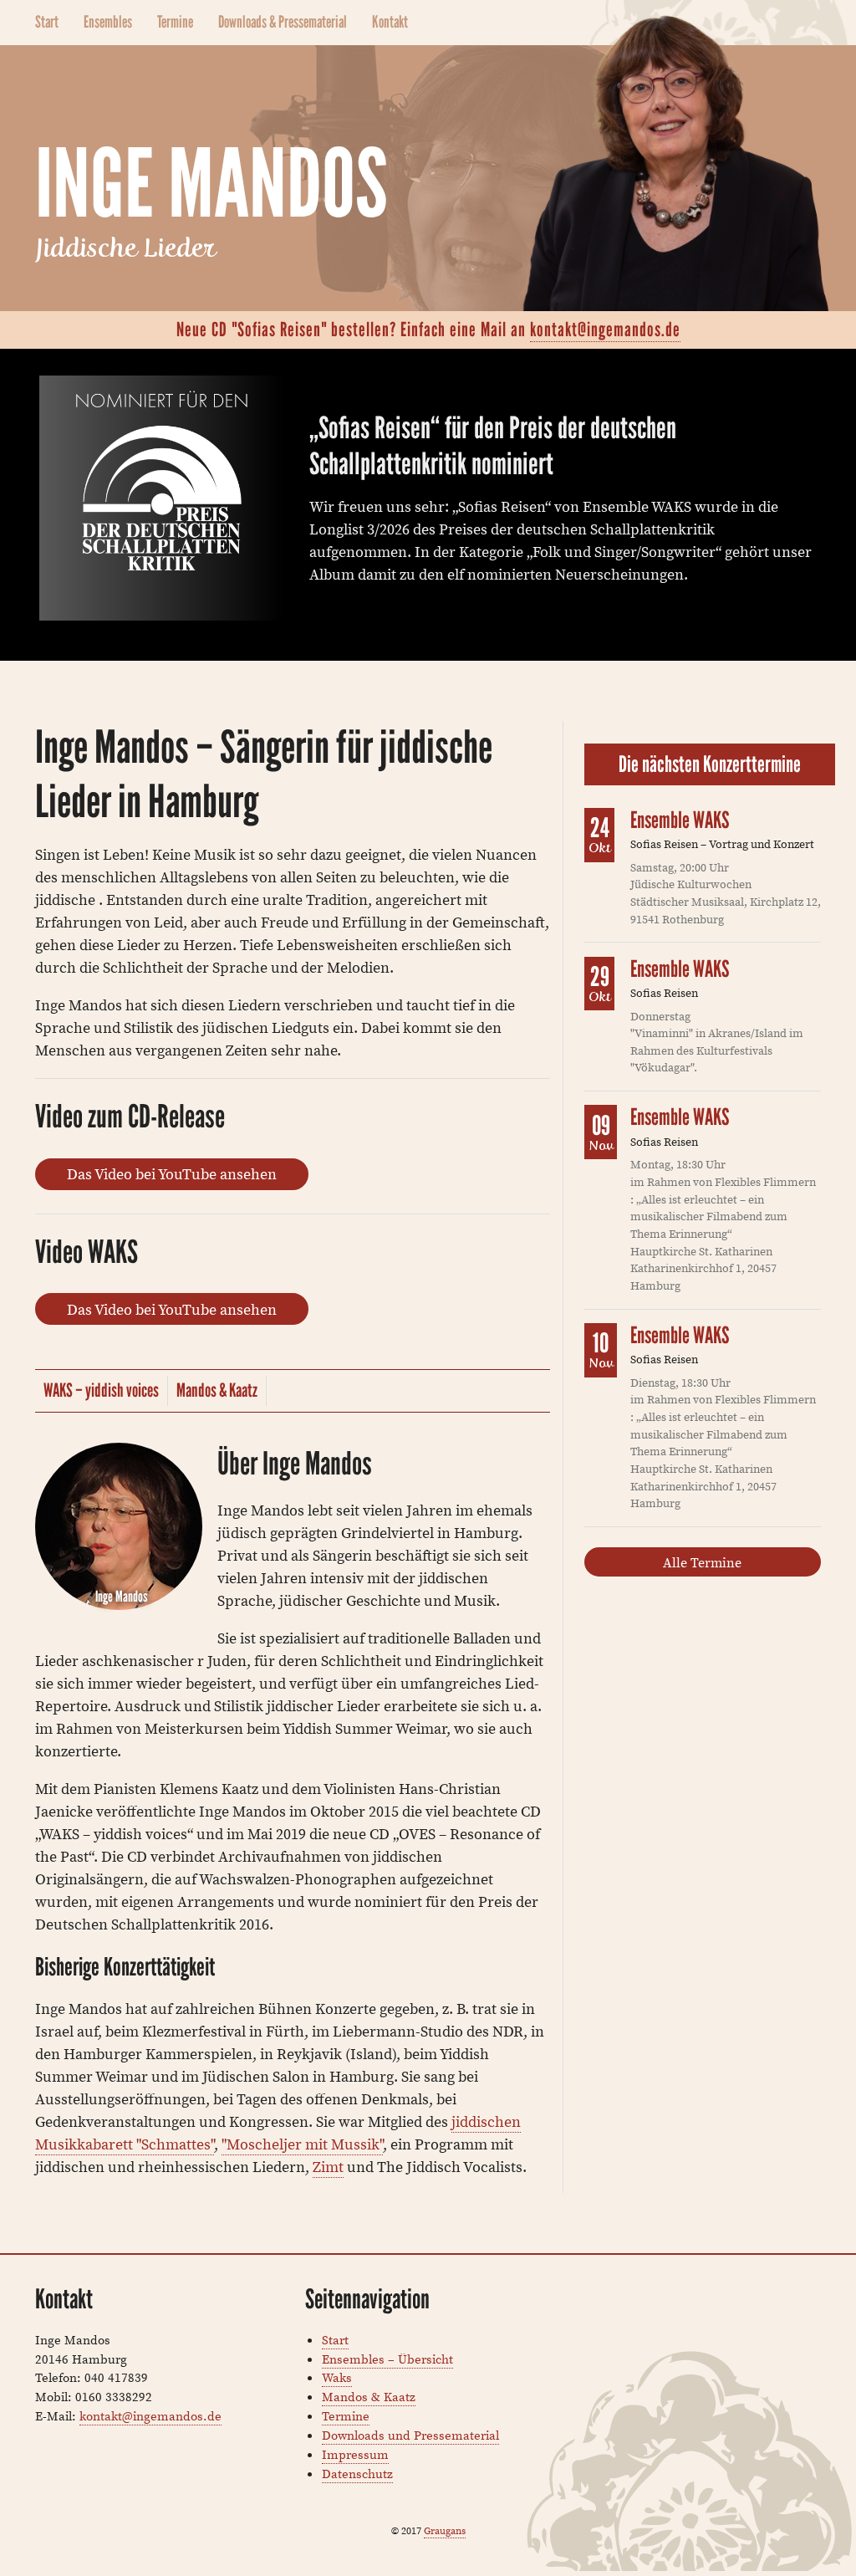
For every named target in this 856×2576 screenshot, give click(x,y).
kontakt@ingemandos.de (605, 330)
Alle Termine (702, 1562)
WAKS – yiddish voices (101, 1390)
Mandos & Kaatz (217, 1390)
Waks (337, 2377)
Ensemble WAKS (680, 820)
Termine (175, 22)
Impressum (355, 2454)
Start (47, 22)
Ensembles (108, 22)
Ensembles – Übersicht (387, 2359)
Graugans (445, 2530)
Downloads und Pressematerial (410, 2435)
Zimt (328, 2167)
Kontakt (390, 22)
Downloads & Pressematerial (283, 22)
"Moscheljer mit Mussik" (302, 2144)
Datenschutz (357, 2474)
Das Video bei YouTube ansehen (172, 1174)
